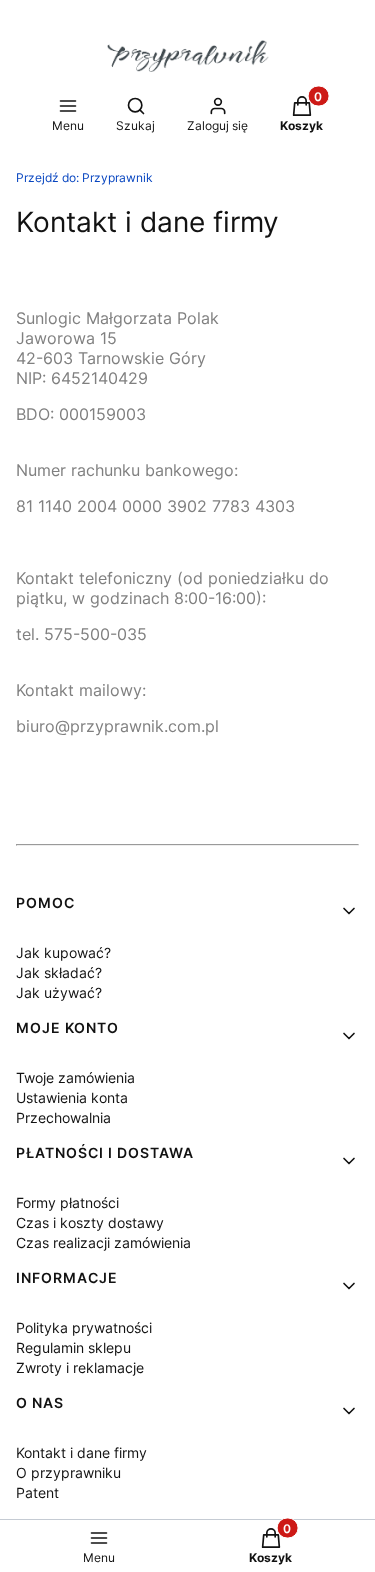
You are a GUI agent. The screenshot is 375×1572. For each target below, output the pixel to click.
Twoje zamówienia (75, 1077)
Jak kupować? (63, 952)
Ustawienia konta (72, 1097)
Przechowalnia (63, 1117)
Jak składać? (59, 972)
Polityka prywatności (84, 1327)
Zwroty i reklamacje (80, 1367)
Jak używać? (59, 992)
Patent (37, 1492)
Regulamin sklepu (73, 1347)
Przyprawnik (84, 177)
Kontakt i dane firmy (81, 1452)
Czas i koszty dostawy (90, 1222)
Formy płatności (67, 1202)
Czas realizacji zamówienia (103, 1242)
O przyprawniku (68, 1472)
